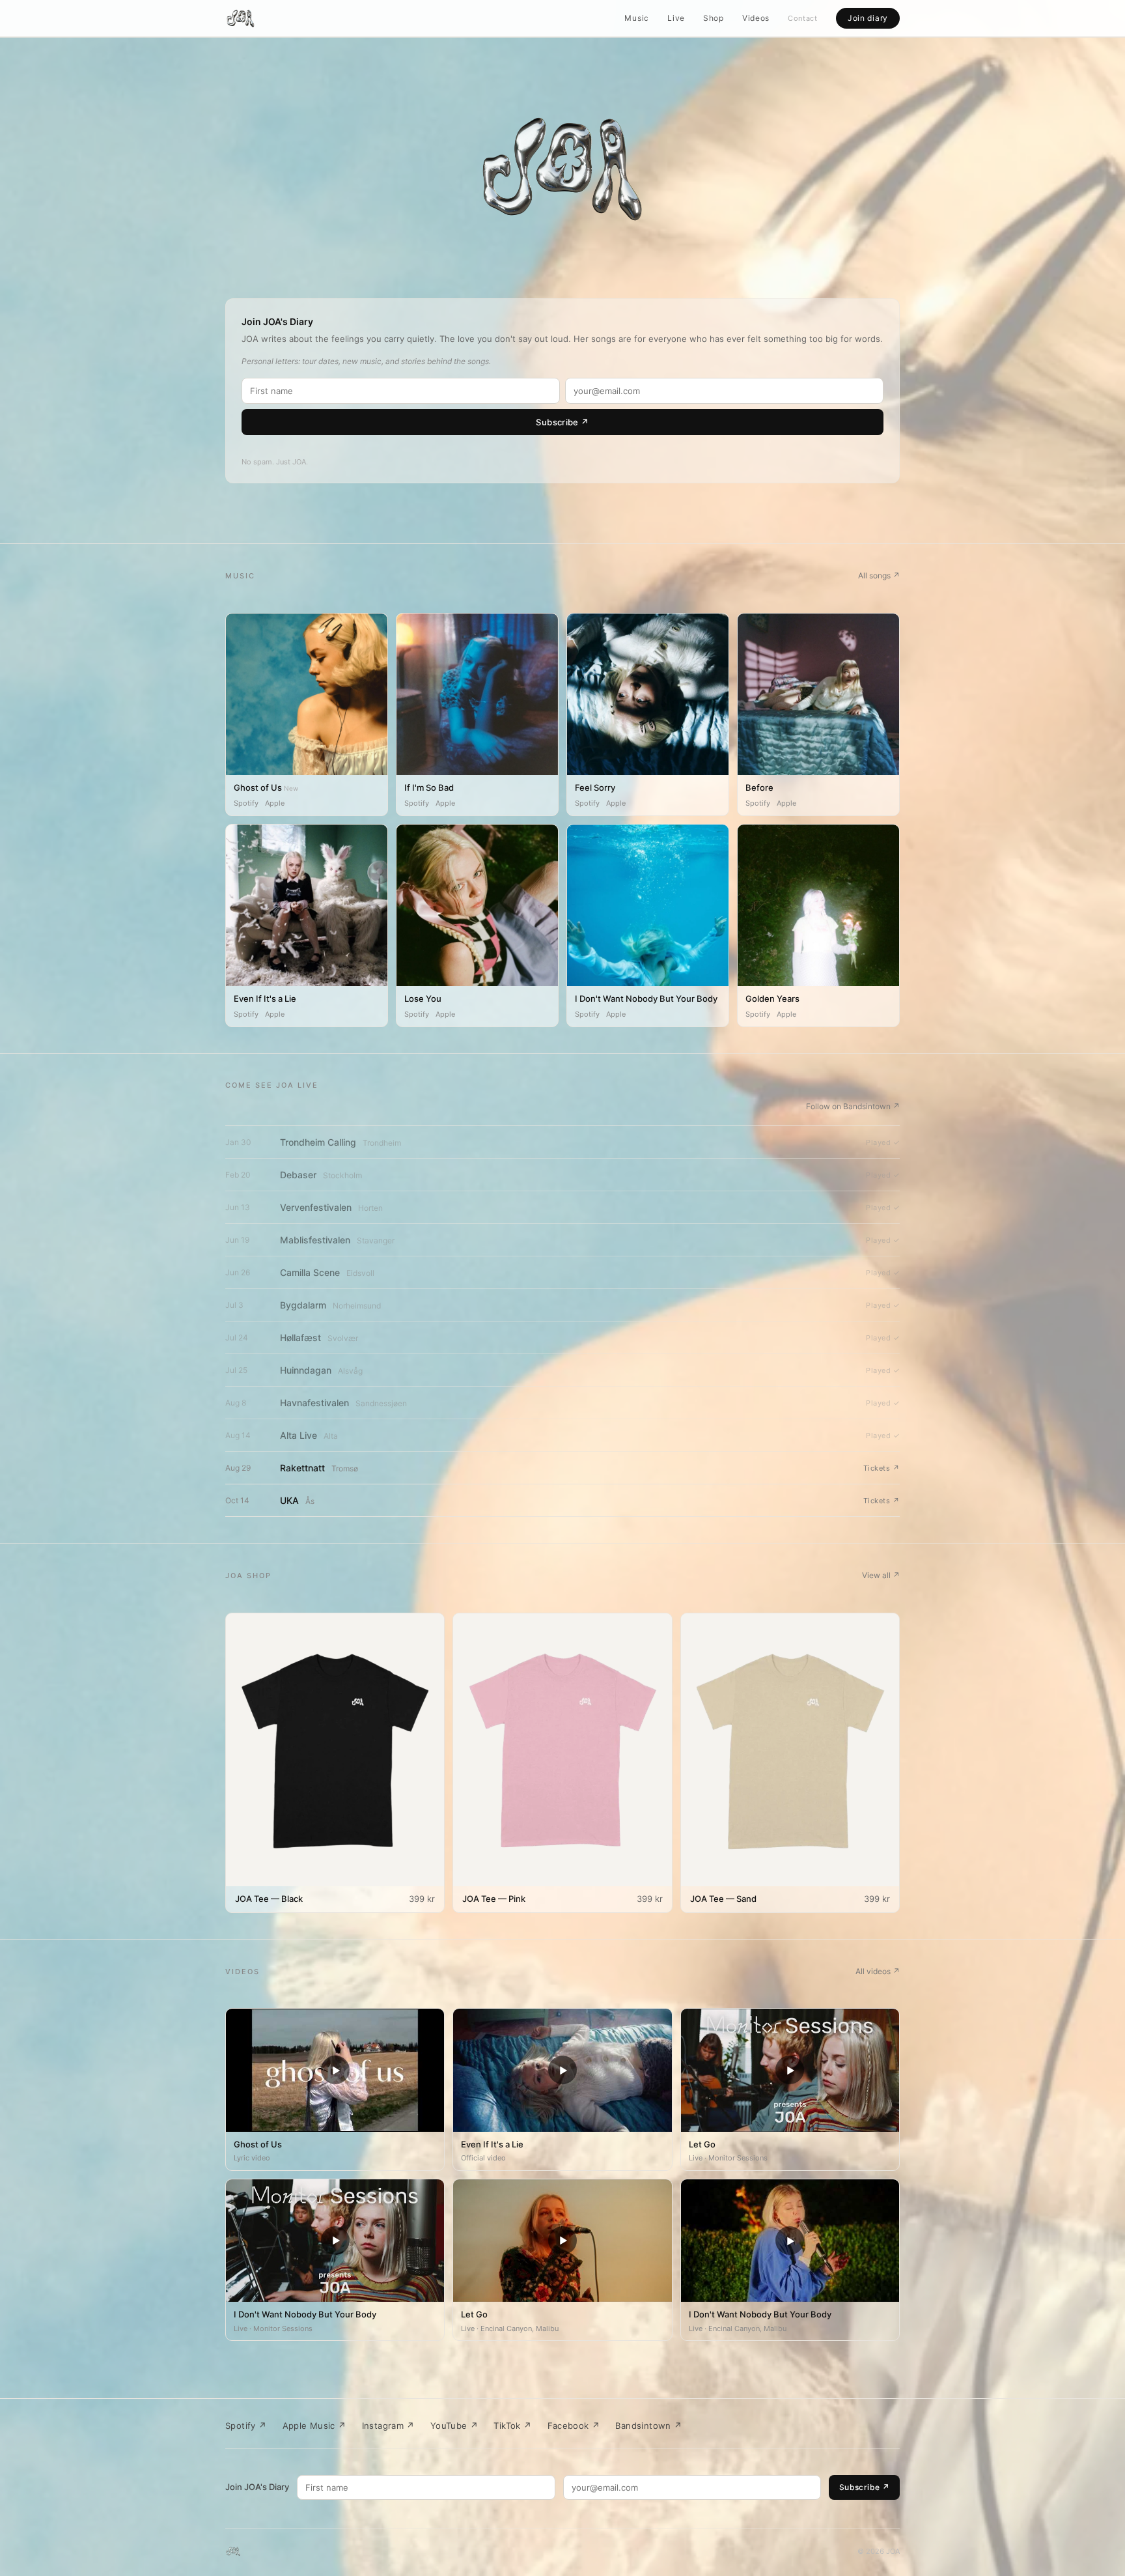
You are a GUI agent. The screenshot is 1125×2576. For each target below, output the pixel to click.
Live (676, 18)
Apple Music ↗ (314, 2426)
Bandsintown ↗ (648, 2426)
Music (637, 18)
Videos (756, 18)
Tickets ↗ (882, 1468)
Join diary (868, 18)
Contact (803, 18)
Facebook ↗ (574, 2426)
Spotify (246, 803)
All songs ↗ (879, 575)
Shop (714, 18)
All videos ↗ (878, 1971)
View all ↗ (881, 1575)
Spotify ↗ (246, 2426)
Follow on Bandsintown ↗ (853, 1106)
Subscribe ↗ (562, 422)
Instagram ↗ (388, 2426)
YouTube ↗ (454, 2426)
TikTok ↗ (512, 2426)
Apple (275, 803)
